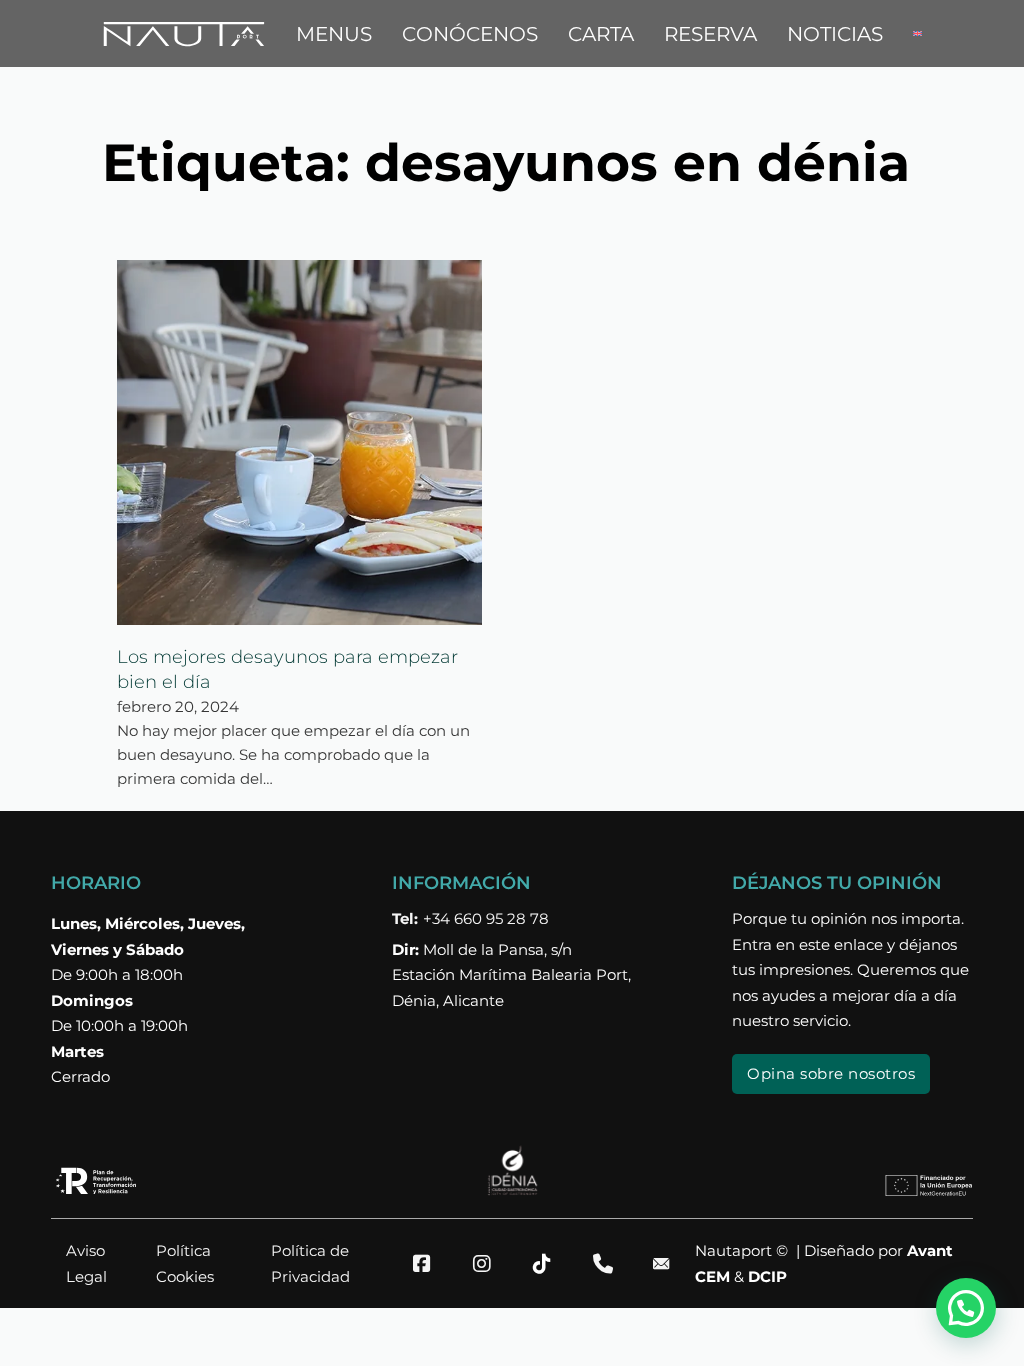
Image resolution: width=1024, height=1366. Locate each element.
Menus (334, 34)
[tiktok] (550, 1264)
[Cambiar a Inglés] (917, 34)
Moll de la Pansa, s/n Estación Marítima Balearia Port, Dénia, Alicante (511, 975)
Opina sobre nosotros (831, 1073)
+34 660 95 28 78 (470, 918)
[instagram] (490, 1264)
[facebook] (430, 1264)
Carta (601, 34)
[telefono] (610, 1264)
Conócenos (470, 34)
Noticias (835, 34)
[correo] (670, 1264)
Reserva (710, 34)
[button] (966, 1308)
